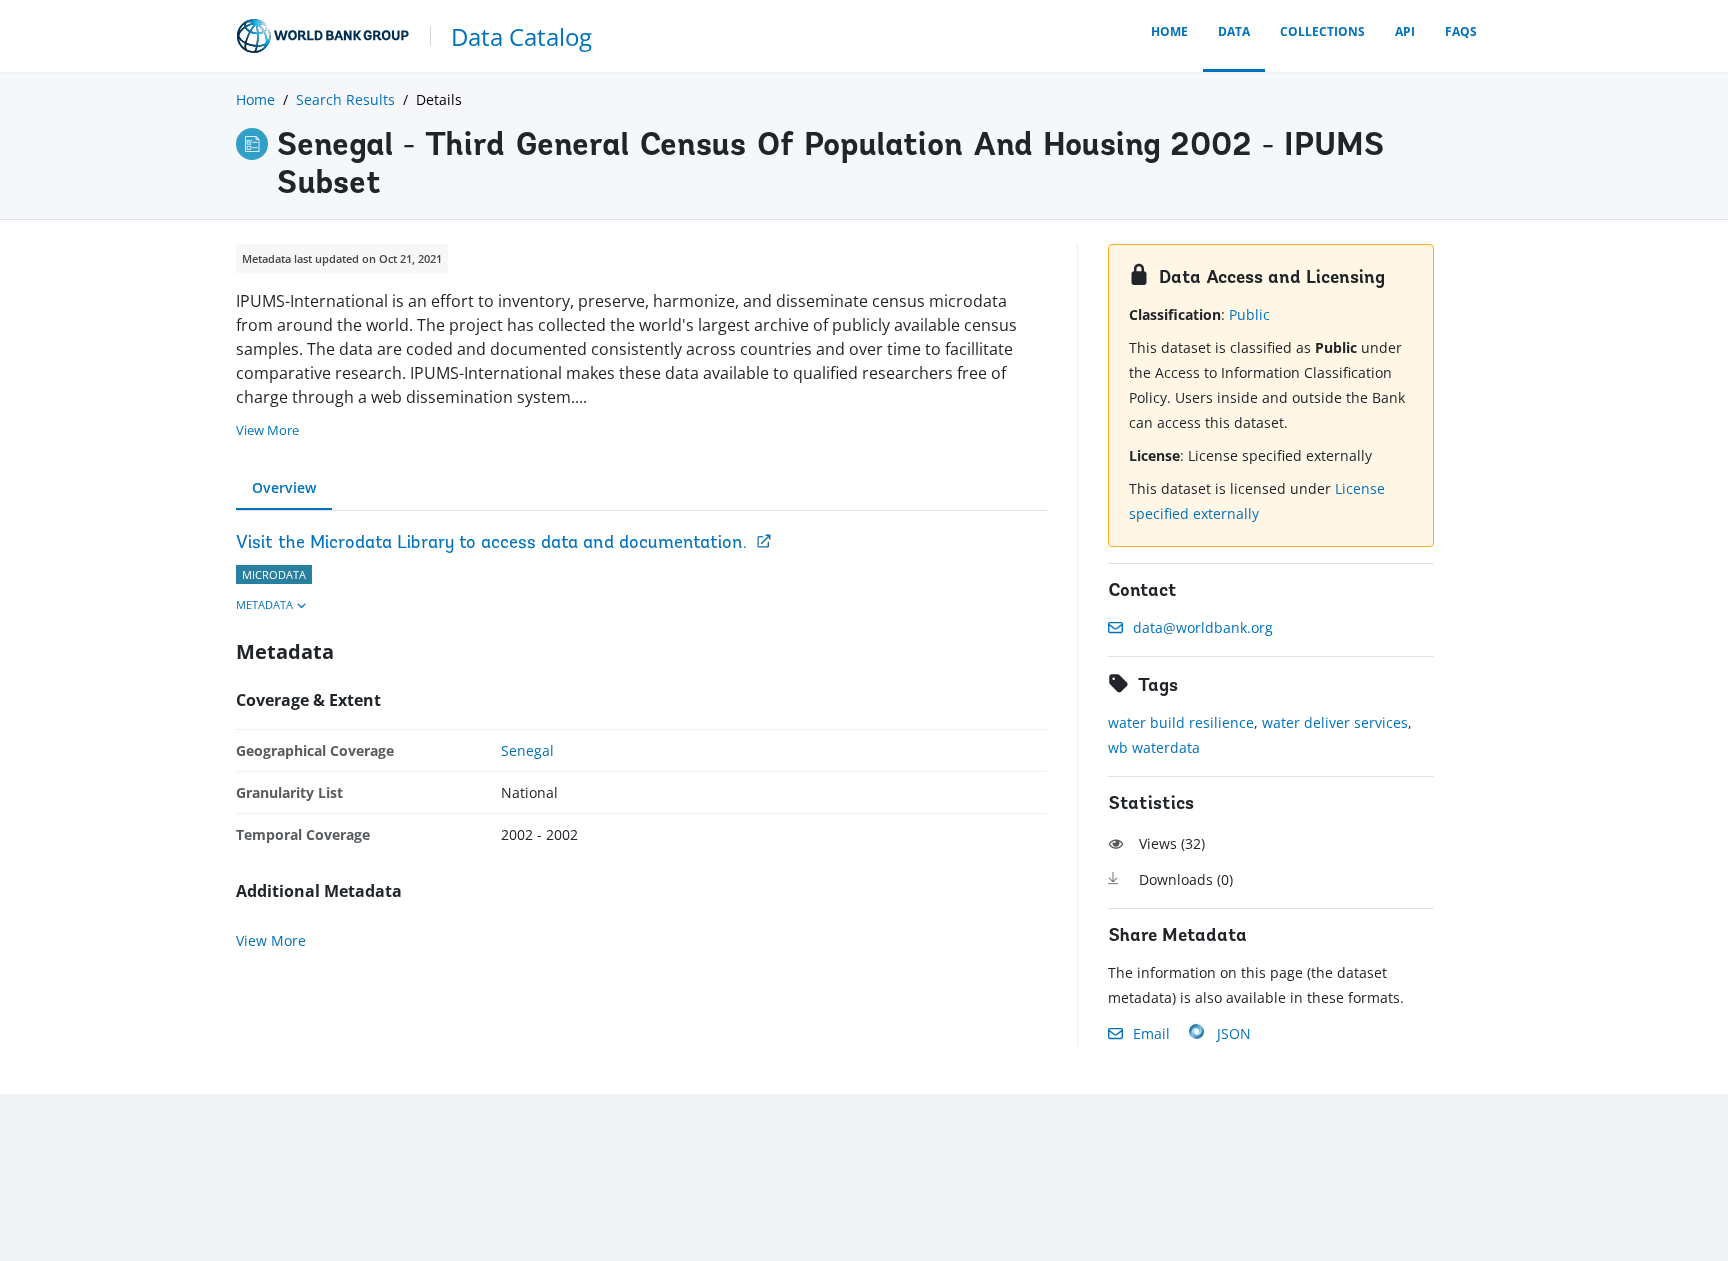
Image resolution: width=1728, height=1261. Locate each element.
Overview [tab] (284, 487)
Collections (1322, 31)
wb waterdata (1154, 747)
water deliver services (1335, 722)
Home (1169, 31)
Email (1151, 1033)
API (1405, 31)
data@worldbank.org (1203, 627)
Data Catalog (521, 36)
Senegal (527, 750)
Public (1249, 314)
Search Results (345, 99)
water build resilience (1181, 722)
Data (1234, 31)
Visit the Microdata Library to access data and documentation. (491, 544)
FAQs (1461, 31)
